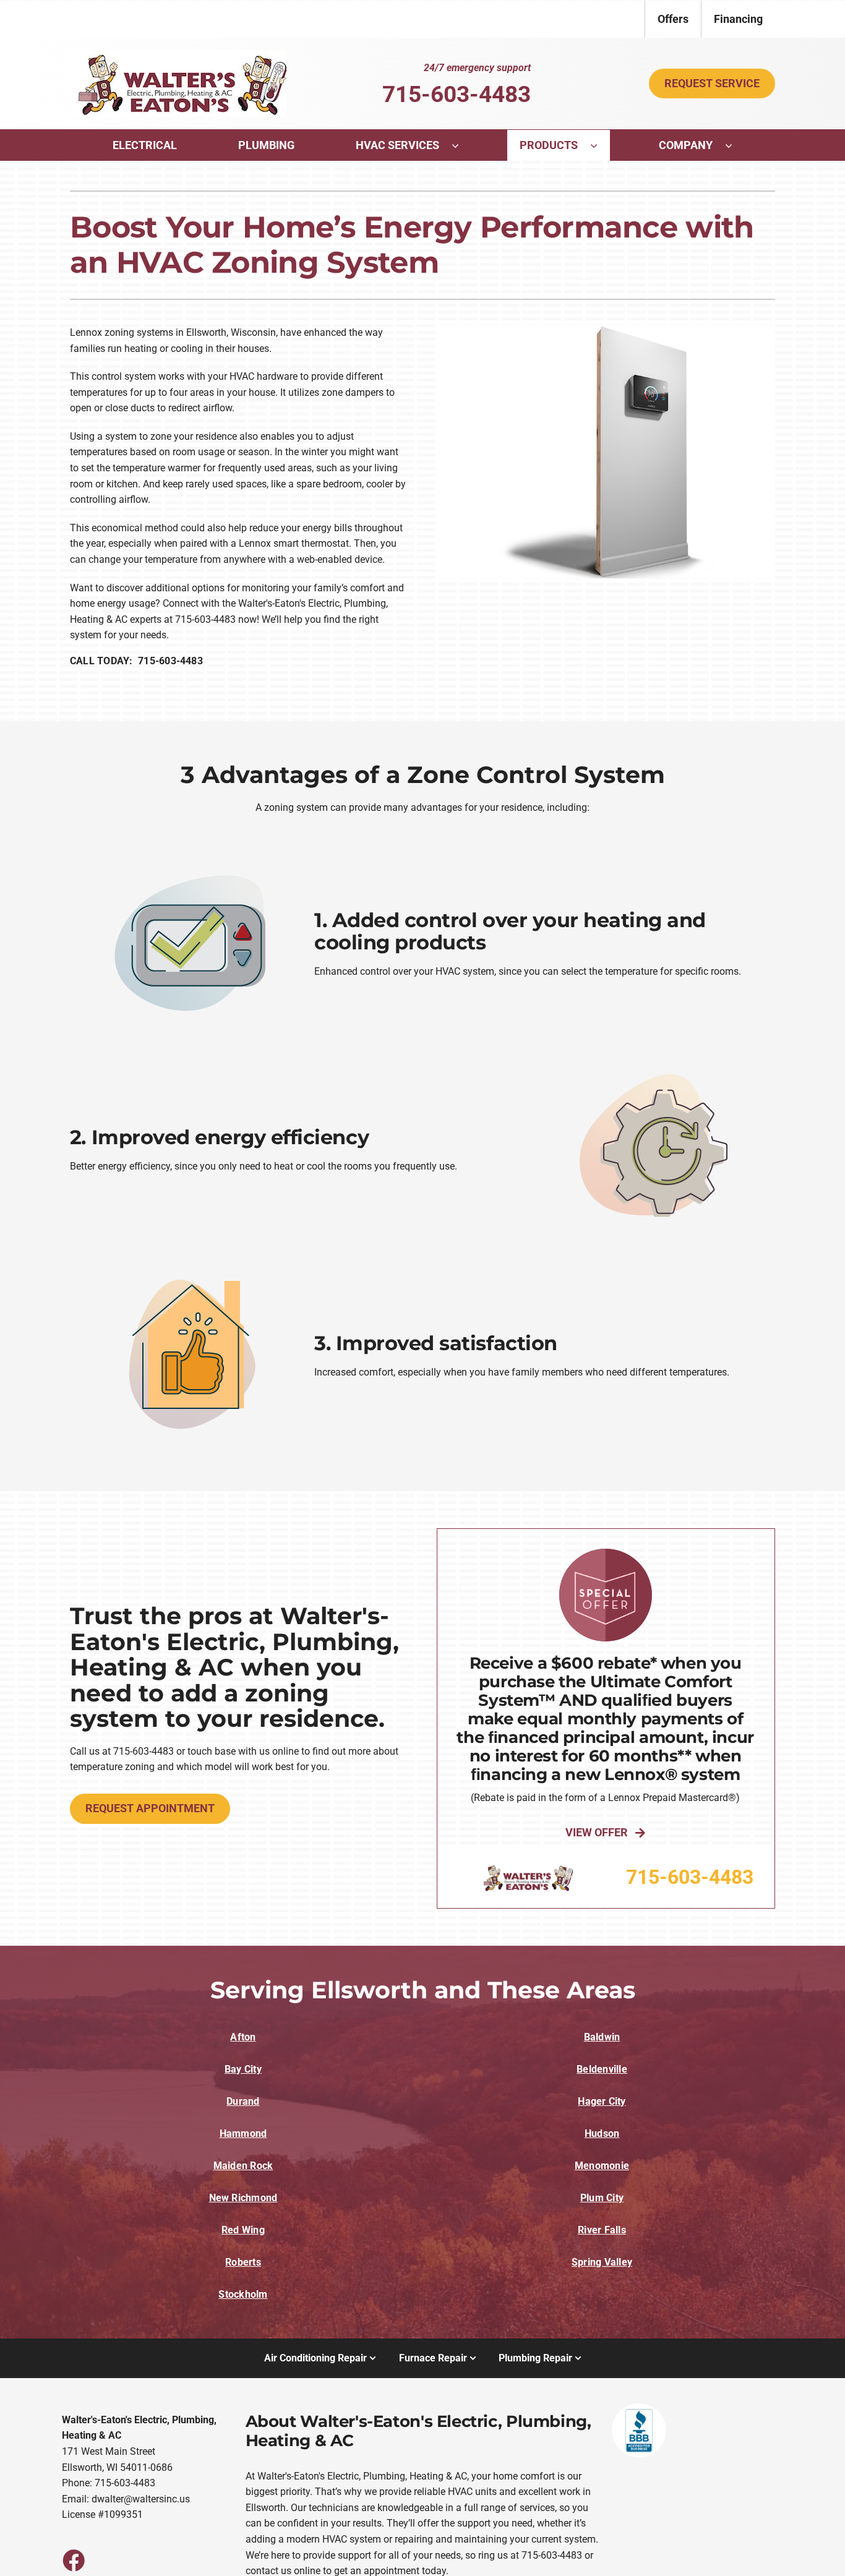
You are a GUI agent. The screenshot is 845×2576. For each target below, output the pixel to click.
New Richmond (243, 2198)
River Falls (602, 2230)
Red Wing (243, 2230)
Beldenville (602, 2069)
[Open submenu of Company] (735, 145)
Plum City (602, 2198)
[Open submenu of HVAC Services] (461, 145)
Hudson (602, 2133)
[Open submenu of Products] (600, 145)
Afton (243, 2037)
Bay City (243, 2069)
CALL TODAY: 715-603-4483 (136, 661)
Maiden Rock (243, 2166)
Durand (243, 2101)
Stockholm (243, 2294)
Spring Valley (602, 2262)
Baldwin (602, 2037)
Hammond (243, 2133)
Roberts (243, 2262)
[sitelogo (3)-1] (178, 55)
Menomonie (602, 2166)
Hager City (602, 2101)
